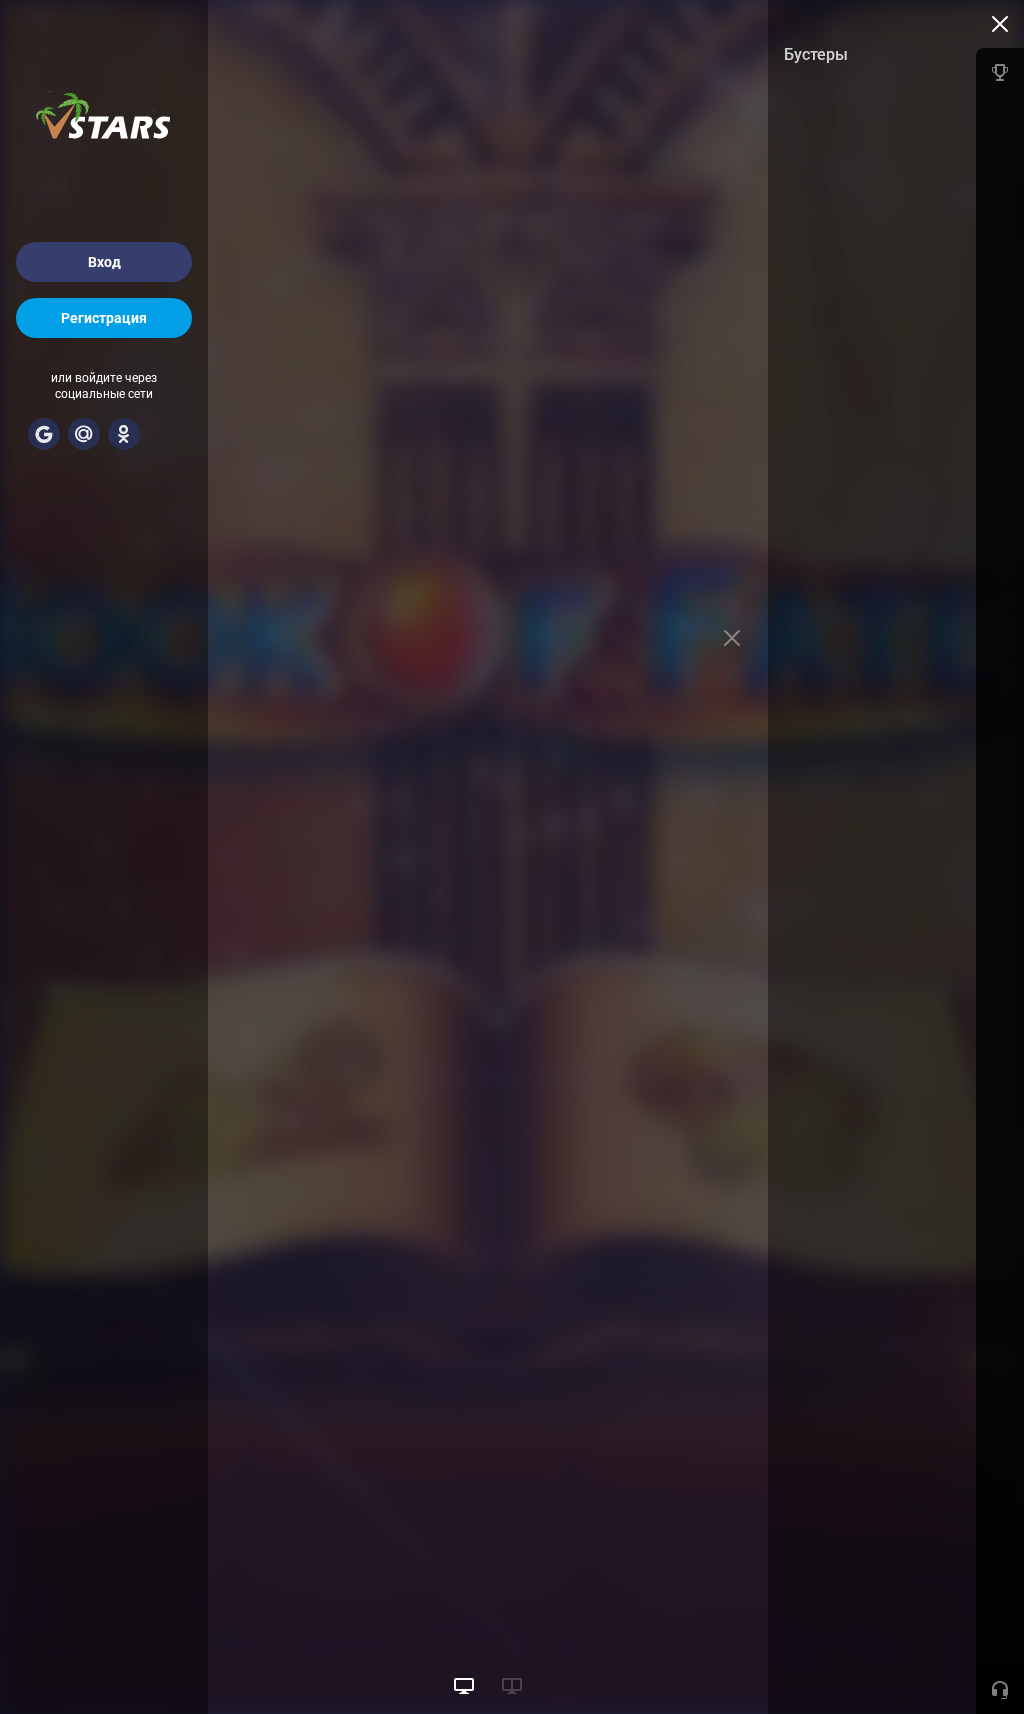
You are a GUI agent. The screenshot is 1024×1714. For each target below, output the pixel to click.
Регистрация (104, 318)
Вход (104, 262)
